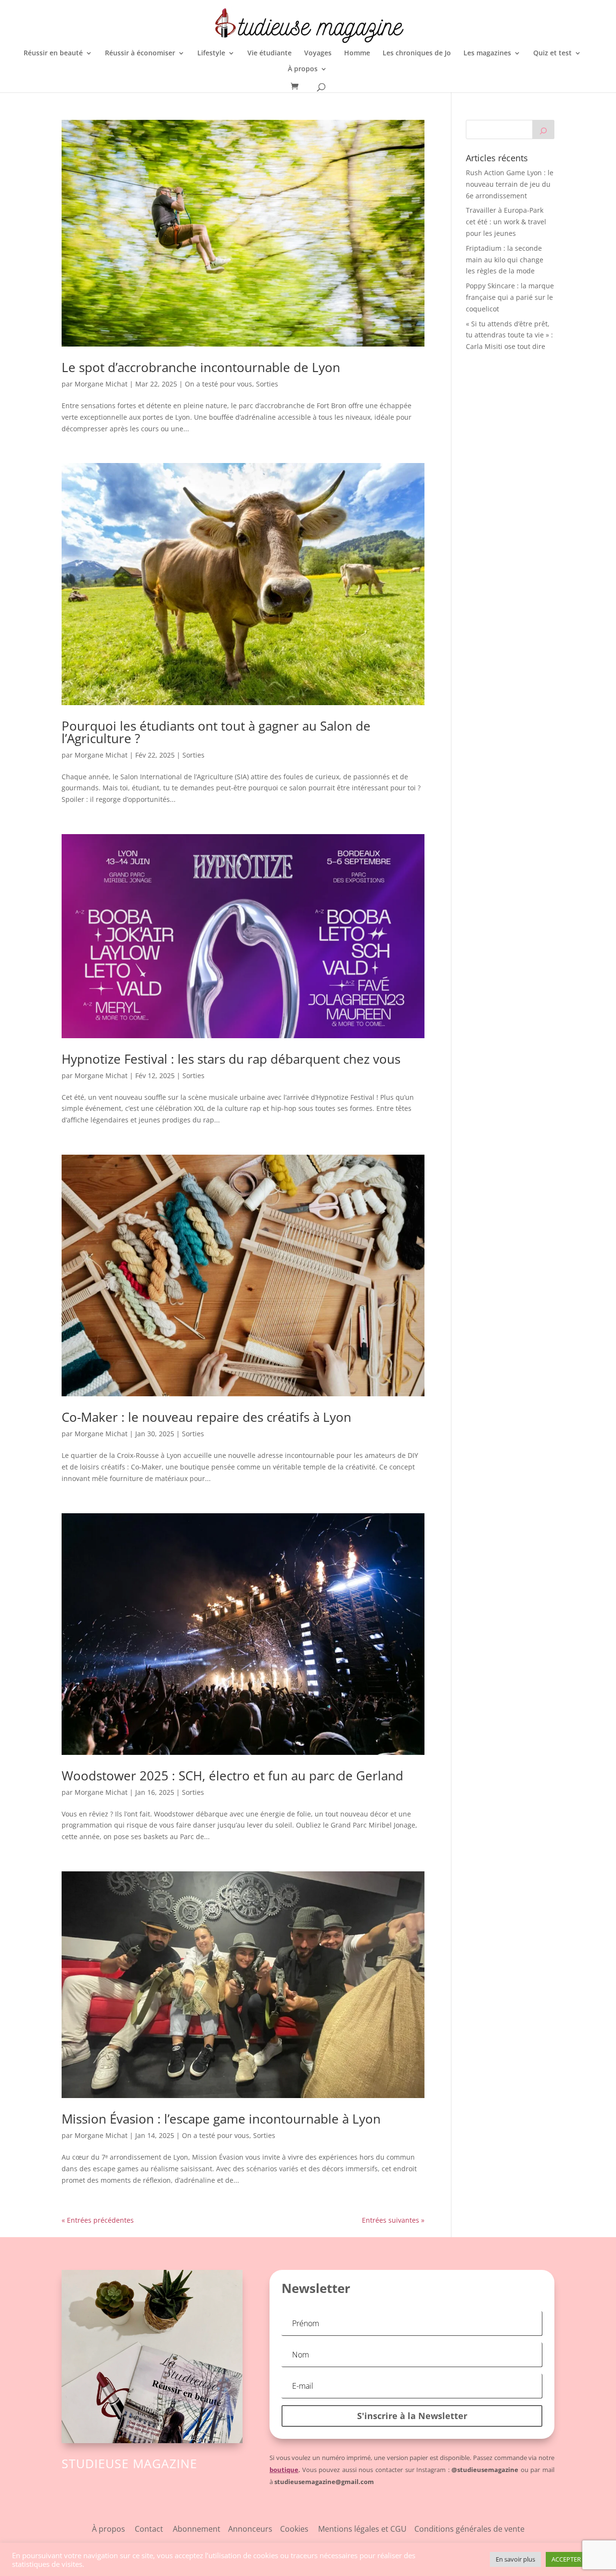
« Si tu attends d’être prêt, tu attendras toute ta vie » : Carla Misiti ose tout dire (509, 335)
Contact (149, 2529)
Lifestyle (211, 53)
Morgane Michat (101, 384)
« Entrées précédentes (98, 2220)
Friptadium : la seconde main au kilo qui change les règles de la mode (505, 260)
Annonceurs (250, 2529)
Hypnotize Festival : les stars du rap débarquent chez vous (231, 1059)
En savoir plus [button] (515, 2559)
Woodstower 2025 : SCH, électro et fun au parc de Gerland (232, 1776)
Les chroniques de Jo (417, 53)
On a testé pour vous (218, 384)
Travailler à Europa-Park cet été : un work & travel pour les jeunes (506, 222)
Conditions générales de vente (469, 2529)
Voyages (318, 53)
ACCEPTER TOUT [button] (575, 2559)
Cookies (299, 2529)
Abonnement (197, 2529)
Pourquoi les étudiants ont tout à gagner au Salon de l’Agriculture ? (216, 732)
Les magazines (487, 53)
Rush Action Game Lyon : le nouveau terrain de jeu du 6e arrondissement (510, 184)
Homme (357, 53)
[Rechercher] (543, 129)
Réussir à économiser (140, 53)
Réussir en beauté (53, 53)
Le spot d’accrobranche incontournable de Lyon (201, 367)
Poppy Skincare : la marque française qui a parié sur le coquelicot (510, 297)
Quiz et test (552, 53)
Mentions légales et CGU (366, 2529)
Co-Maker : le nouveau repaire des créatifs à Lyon (206, 1417)
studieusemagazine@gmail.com (324, 2482)
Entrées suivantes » (393, 2220)
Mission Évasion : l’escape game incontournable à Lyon (221, 2119)
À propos (303, 69)
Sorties (267, 384)
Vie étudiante (269, 53)
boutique (284, 2470)
